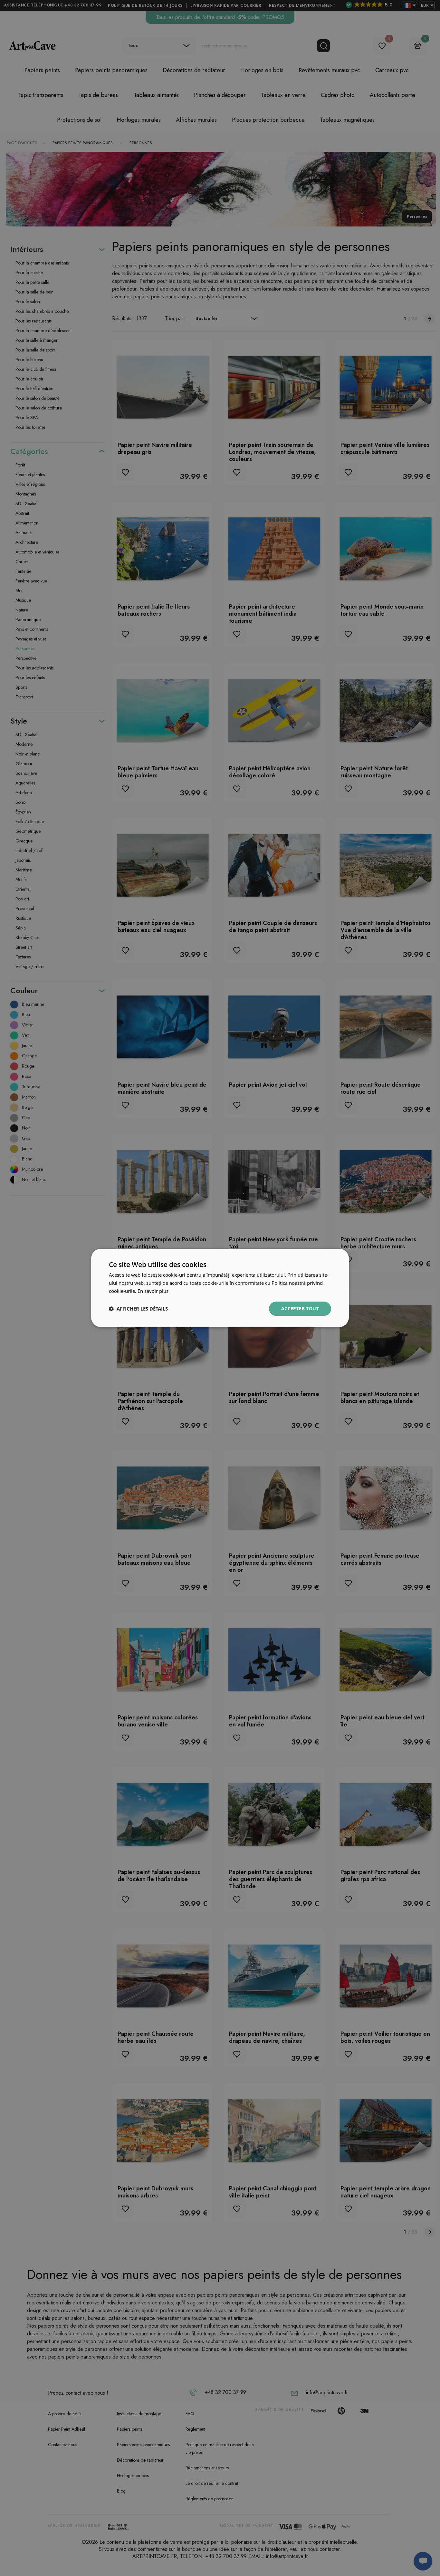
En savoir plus (153, 1291)
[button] (138, 1309)
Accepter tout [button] (300, 1308)
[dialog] (220, 1288)
